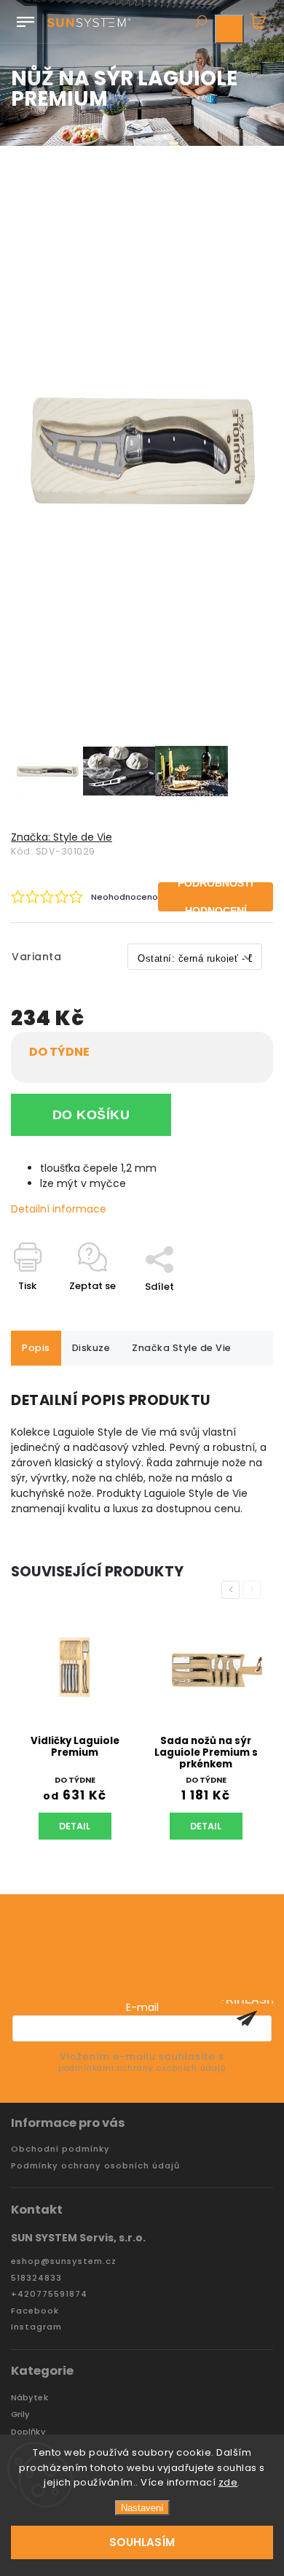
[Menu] (25, 19)
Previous (233, 1590)
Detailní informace (59, 1209)
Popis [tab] (36, 1348)
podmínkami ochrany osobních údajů (142, 2068)
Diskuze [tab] (91, 1348)
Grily (21, 2414)
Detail (75, 1826)
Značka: (62, 837)
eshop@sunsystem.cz (64, 2261)
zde (228, 2482)
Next (254, 1590)
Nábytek (29, 2398)
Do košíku (91, 1115)
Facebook (35, 2311)
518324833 (36, 2278)
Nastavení (142, 2508)
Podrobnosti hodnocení (216, 897)
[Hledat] (200, 23)
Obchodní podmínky (60, 2149)
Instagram (36, 2327)
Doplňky (28, 2432)
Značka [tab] (182, 1348)
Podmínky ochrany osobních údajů (95, 2166)
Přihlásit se (247, 2018)
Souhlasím (142, 2542)
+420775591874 (49, 2294)
